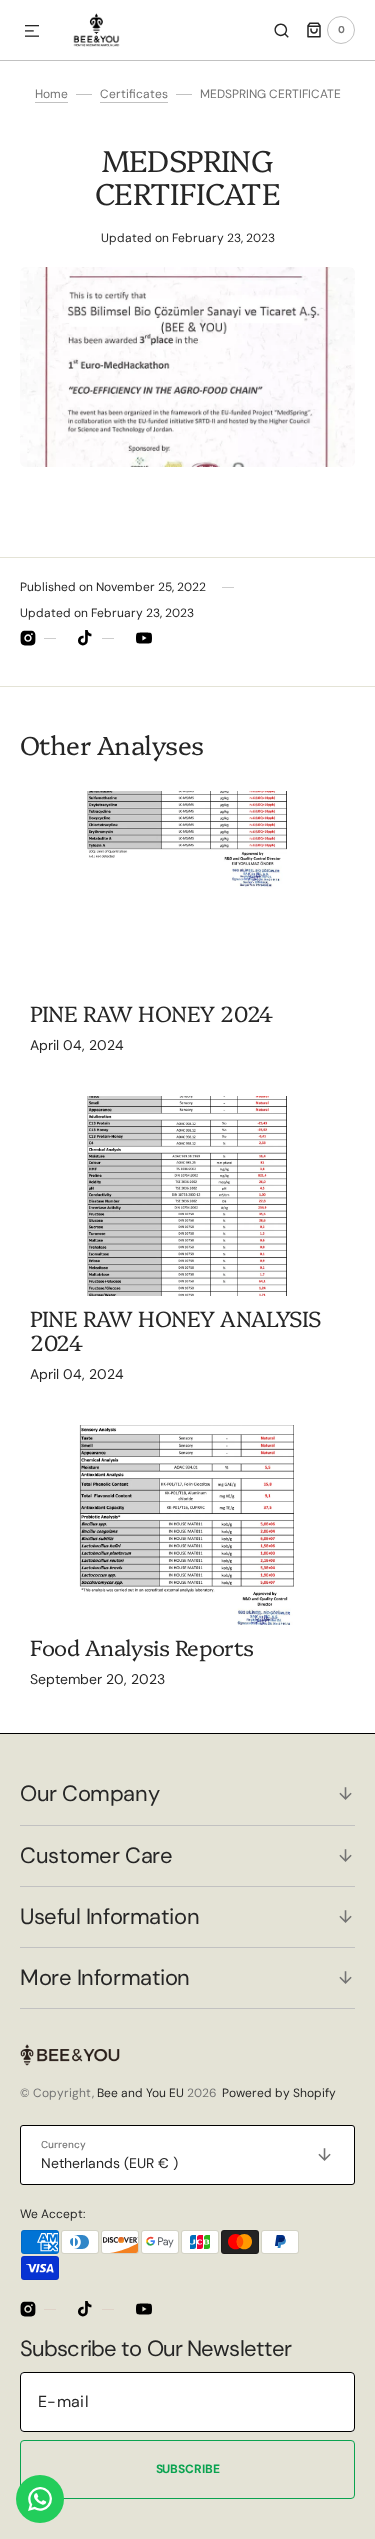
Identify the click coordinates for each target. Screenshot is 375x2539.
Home (51, 94)
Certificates (134, 94)
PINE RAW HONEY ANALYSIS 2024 (175, 1329)
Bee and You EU (140, 2093)
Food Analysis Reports (142, 1646)
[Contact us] (40, 2499)
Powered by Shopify (279, 2093)
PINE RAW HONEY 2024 (151, 1012)
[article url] (187, 891)
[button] (32, 32)
